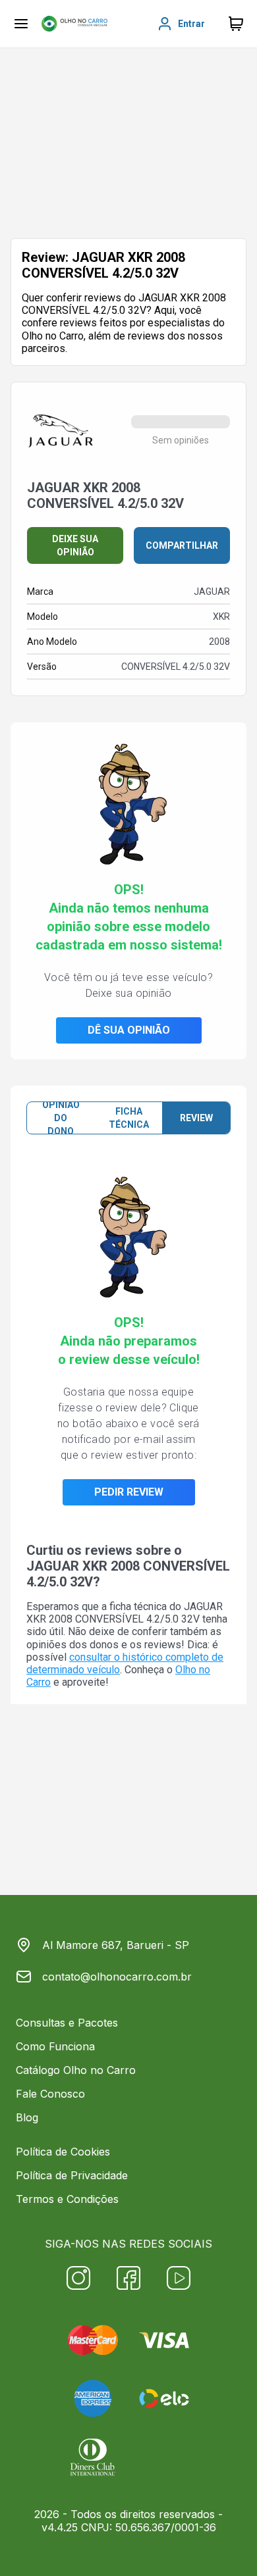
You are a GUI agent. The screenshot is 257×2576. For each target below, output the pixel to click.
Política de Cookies (63, 2152)
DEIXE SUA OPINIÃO (75, 545)
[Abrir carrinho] (21, 24)
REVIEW (196, 1118)
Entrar (191, 24)
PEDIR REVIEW (129, 1492)
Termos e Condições (67, 2199)
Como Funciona (55, 2046)
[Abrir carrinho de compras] (236, 24)
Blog (27, 2117)
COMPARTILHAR (182, 545)
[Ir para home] (74, 24)
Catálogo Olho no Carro (76, 2070)
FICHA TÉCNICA (129, 1118)
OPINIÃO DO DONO (61, 1118)
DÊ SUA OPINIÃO (129, 1030)
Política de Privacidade (72, 2175)
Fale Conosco (50, 2094)
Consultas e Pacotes (67, 2023)
